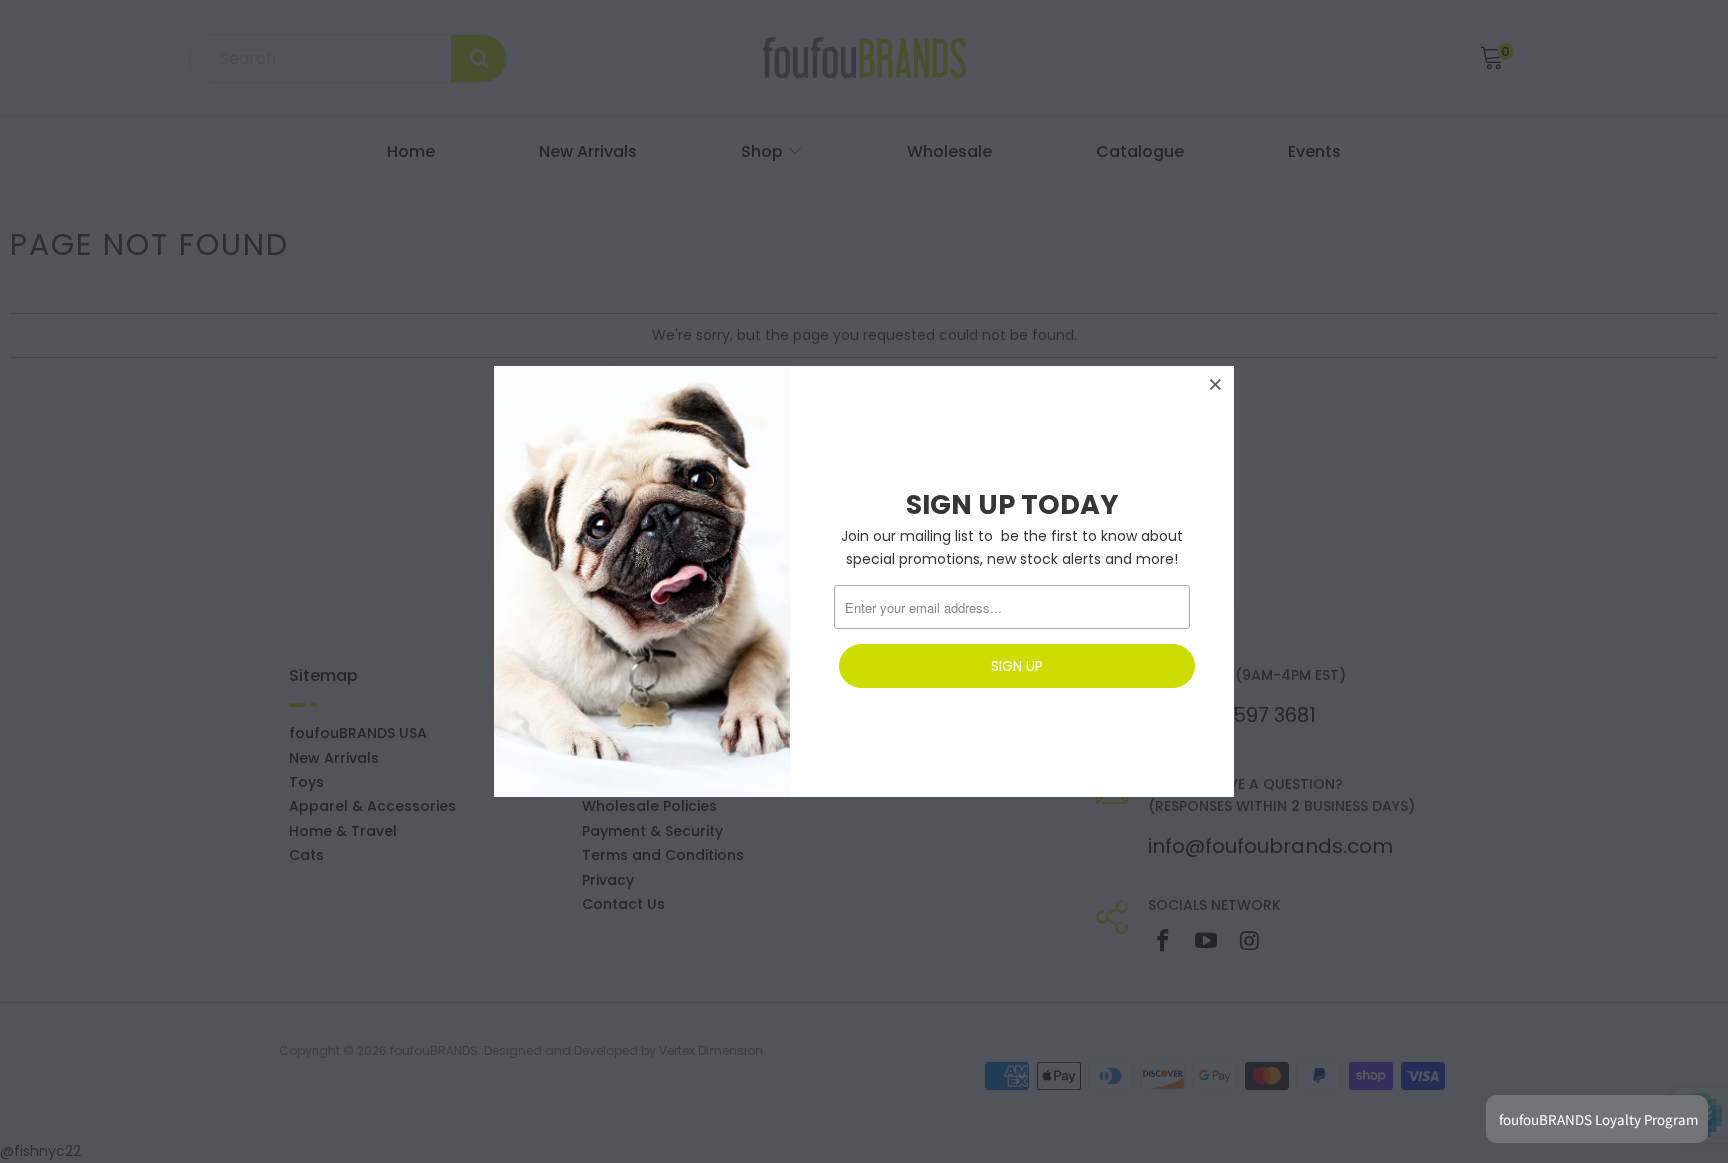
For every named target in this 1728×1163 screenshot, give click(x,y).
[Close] (1216, 384)
